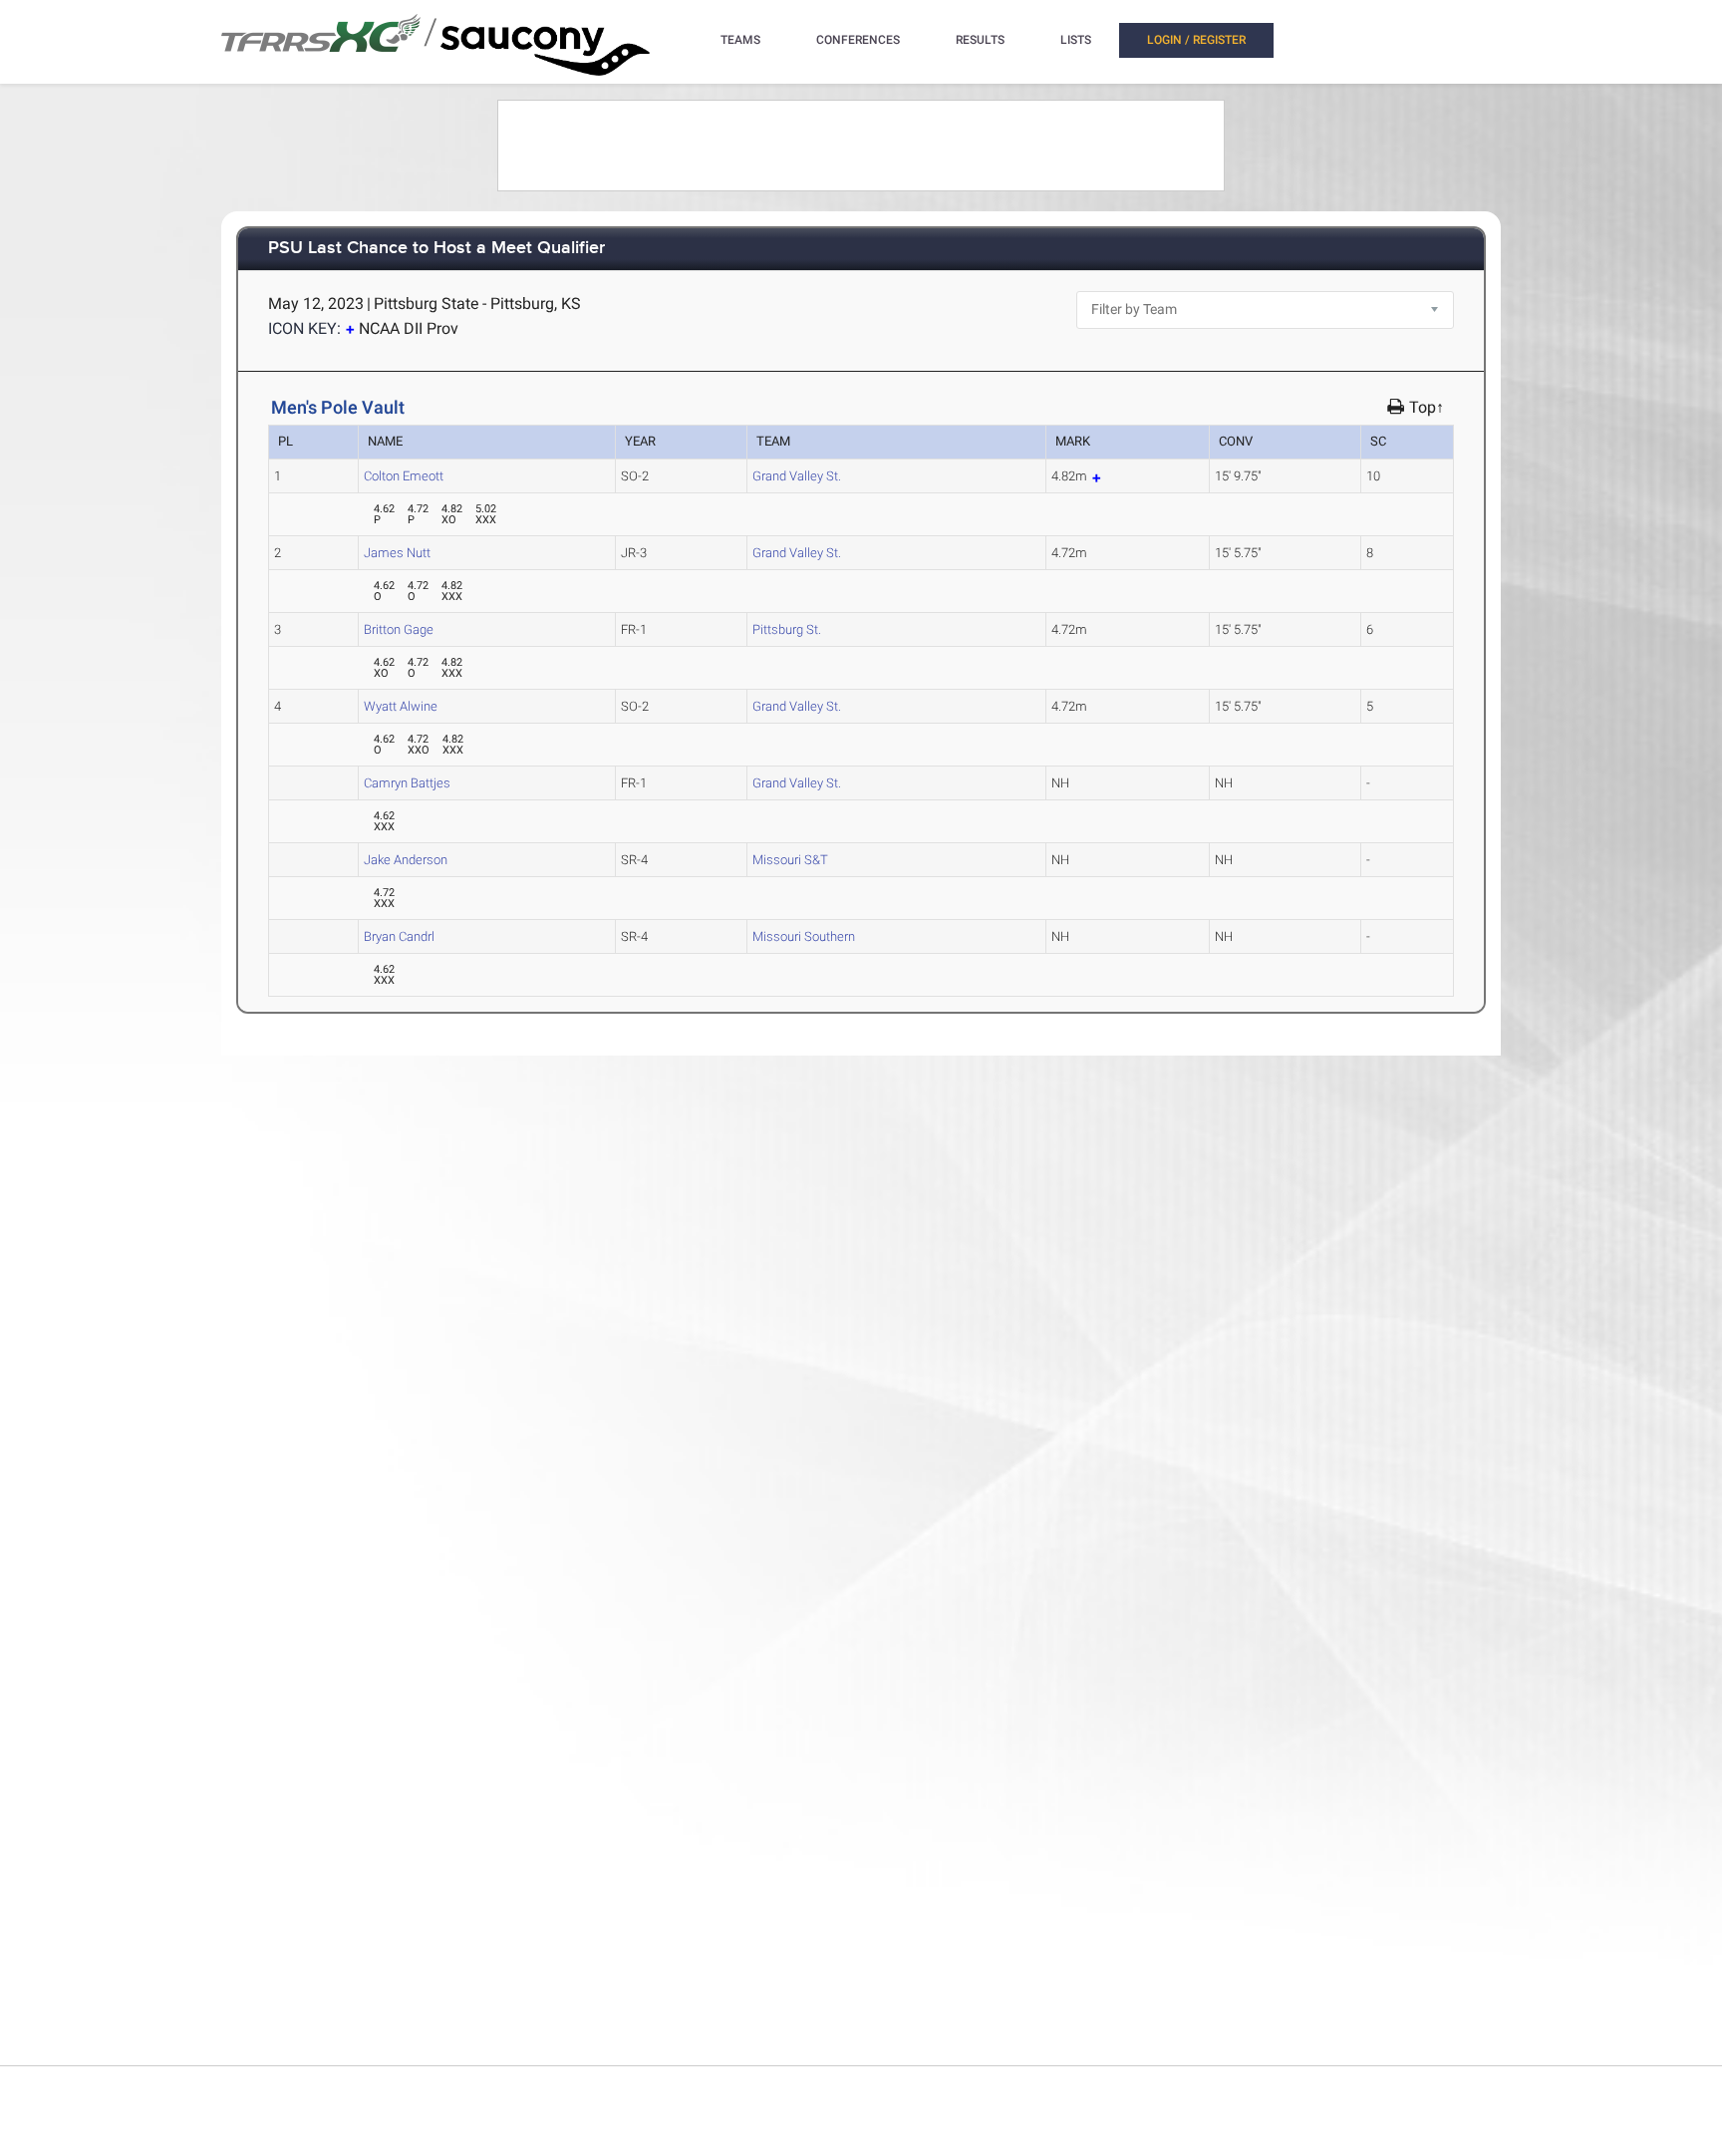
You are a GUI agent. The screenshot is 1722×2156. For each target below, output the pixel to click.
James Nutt (397, 553)
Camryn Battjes (407, 783)
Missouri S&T (790, 860)
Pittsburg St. (787, 629)
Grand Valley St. (797, 476)
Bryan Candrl (399, 936)
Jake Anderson (406, 860)
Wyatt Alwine (401, 706)
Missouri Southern (804, 936)
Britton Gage (399, 629)
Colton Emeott (404, 476)
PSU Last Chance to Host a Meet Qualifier (436, 249)
